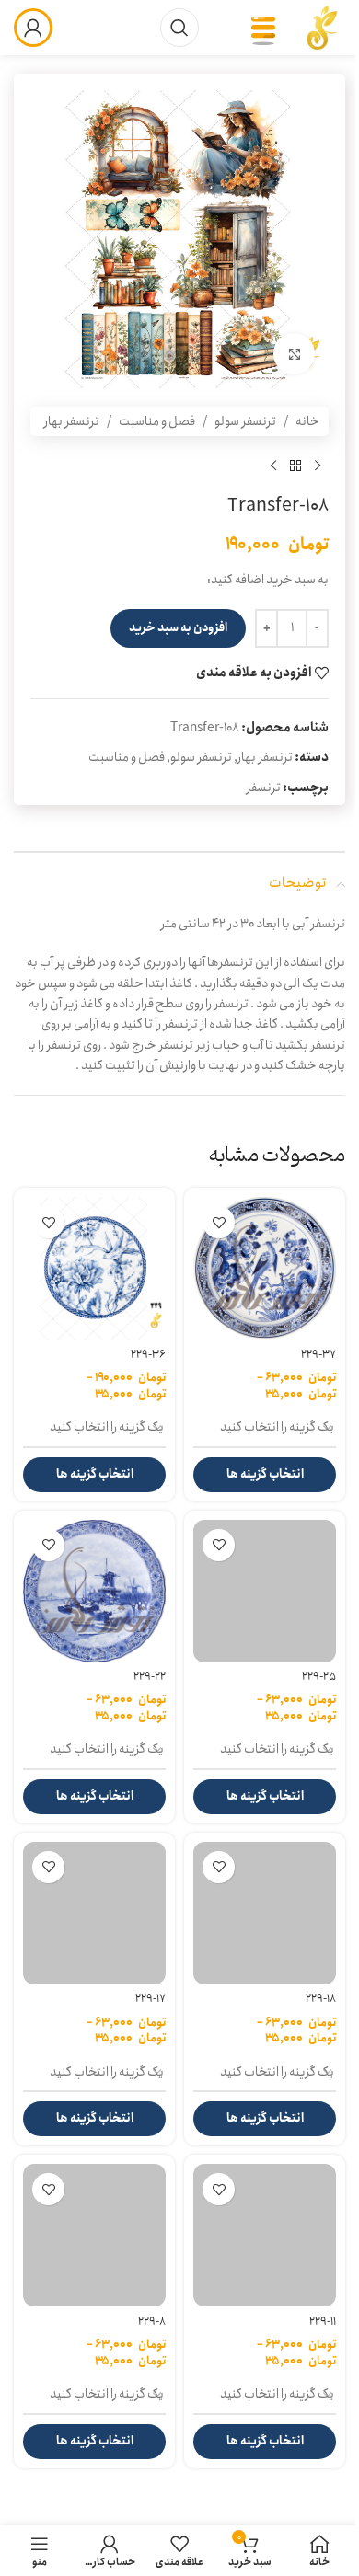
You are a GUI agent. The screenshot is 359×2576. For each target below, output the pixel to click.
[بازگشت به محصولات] (295, 466)
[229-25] (265, 1591)
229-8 (152, 2322)
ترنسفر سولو (245, 421)
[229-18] (265, 1913)
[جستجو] (179, 28)
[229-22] (94, 1591)
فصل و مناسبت (157, 421)
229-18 (321, 1999)
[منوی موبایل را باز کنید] (263, 28)
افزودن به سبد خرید (178, 628)
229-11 (323, 2322)
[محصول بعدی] (273, 466)
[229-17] (94, 1913)
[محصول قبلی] (318, 466)
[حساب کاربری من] (33, 28)
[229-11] (265, 2235)
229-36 (148, 1355)
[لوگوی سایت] (322, 27)
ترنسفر (264, 788)
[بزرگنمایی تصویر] (294, 354)
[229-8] (94, 2235)
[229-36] (94, 1268)
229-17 (151, 1999)
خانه (307, 421)
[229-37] (265, 1268)
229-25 (319, 1677)
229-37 (318, 1355)
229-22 (150, 1677)
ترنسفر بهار (72, 421)
